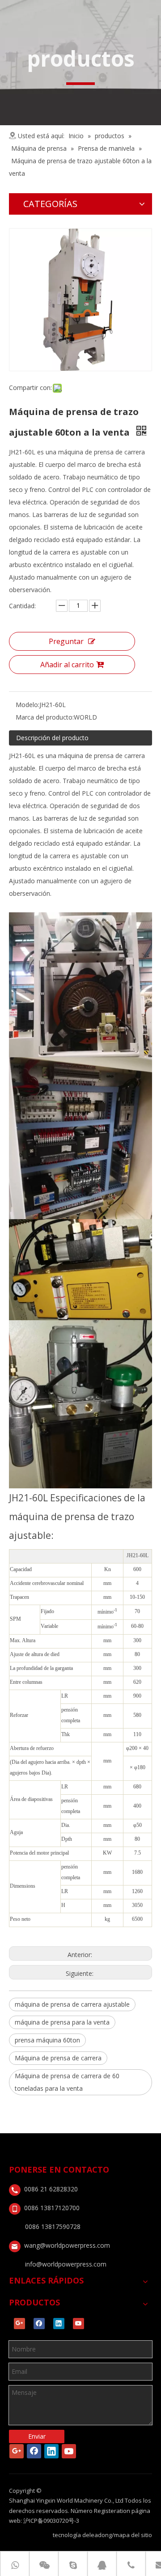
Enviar (37, 2436)
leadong (101, 2535)
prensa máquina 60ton (47, 2040)
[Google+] (19, 2324)
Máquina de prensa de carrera (58, 2058)
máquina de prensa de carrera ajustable (72, 2004)
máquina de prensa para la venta (62, 2022)
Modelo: (28, 705)
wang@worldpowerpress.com (67, 2245)
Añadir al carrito (67, 665)
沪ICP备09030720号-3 (51, 2521)
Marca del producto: (45, 717)
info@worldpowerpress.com (66, 2264)
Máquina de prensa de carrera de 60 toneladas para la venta (67, 2082)
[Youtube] (78, 2324)
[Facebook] (39, 2324)
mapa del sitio (133, 2535)
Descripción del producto (52, 738)
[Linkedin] (59, 2324)
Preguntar (66, 641)
